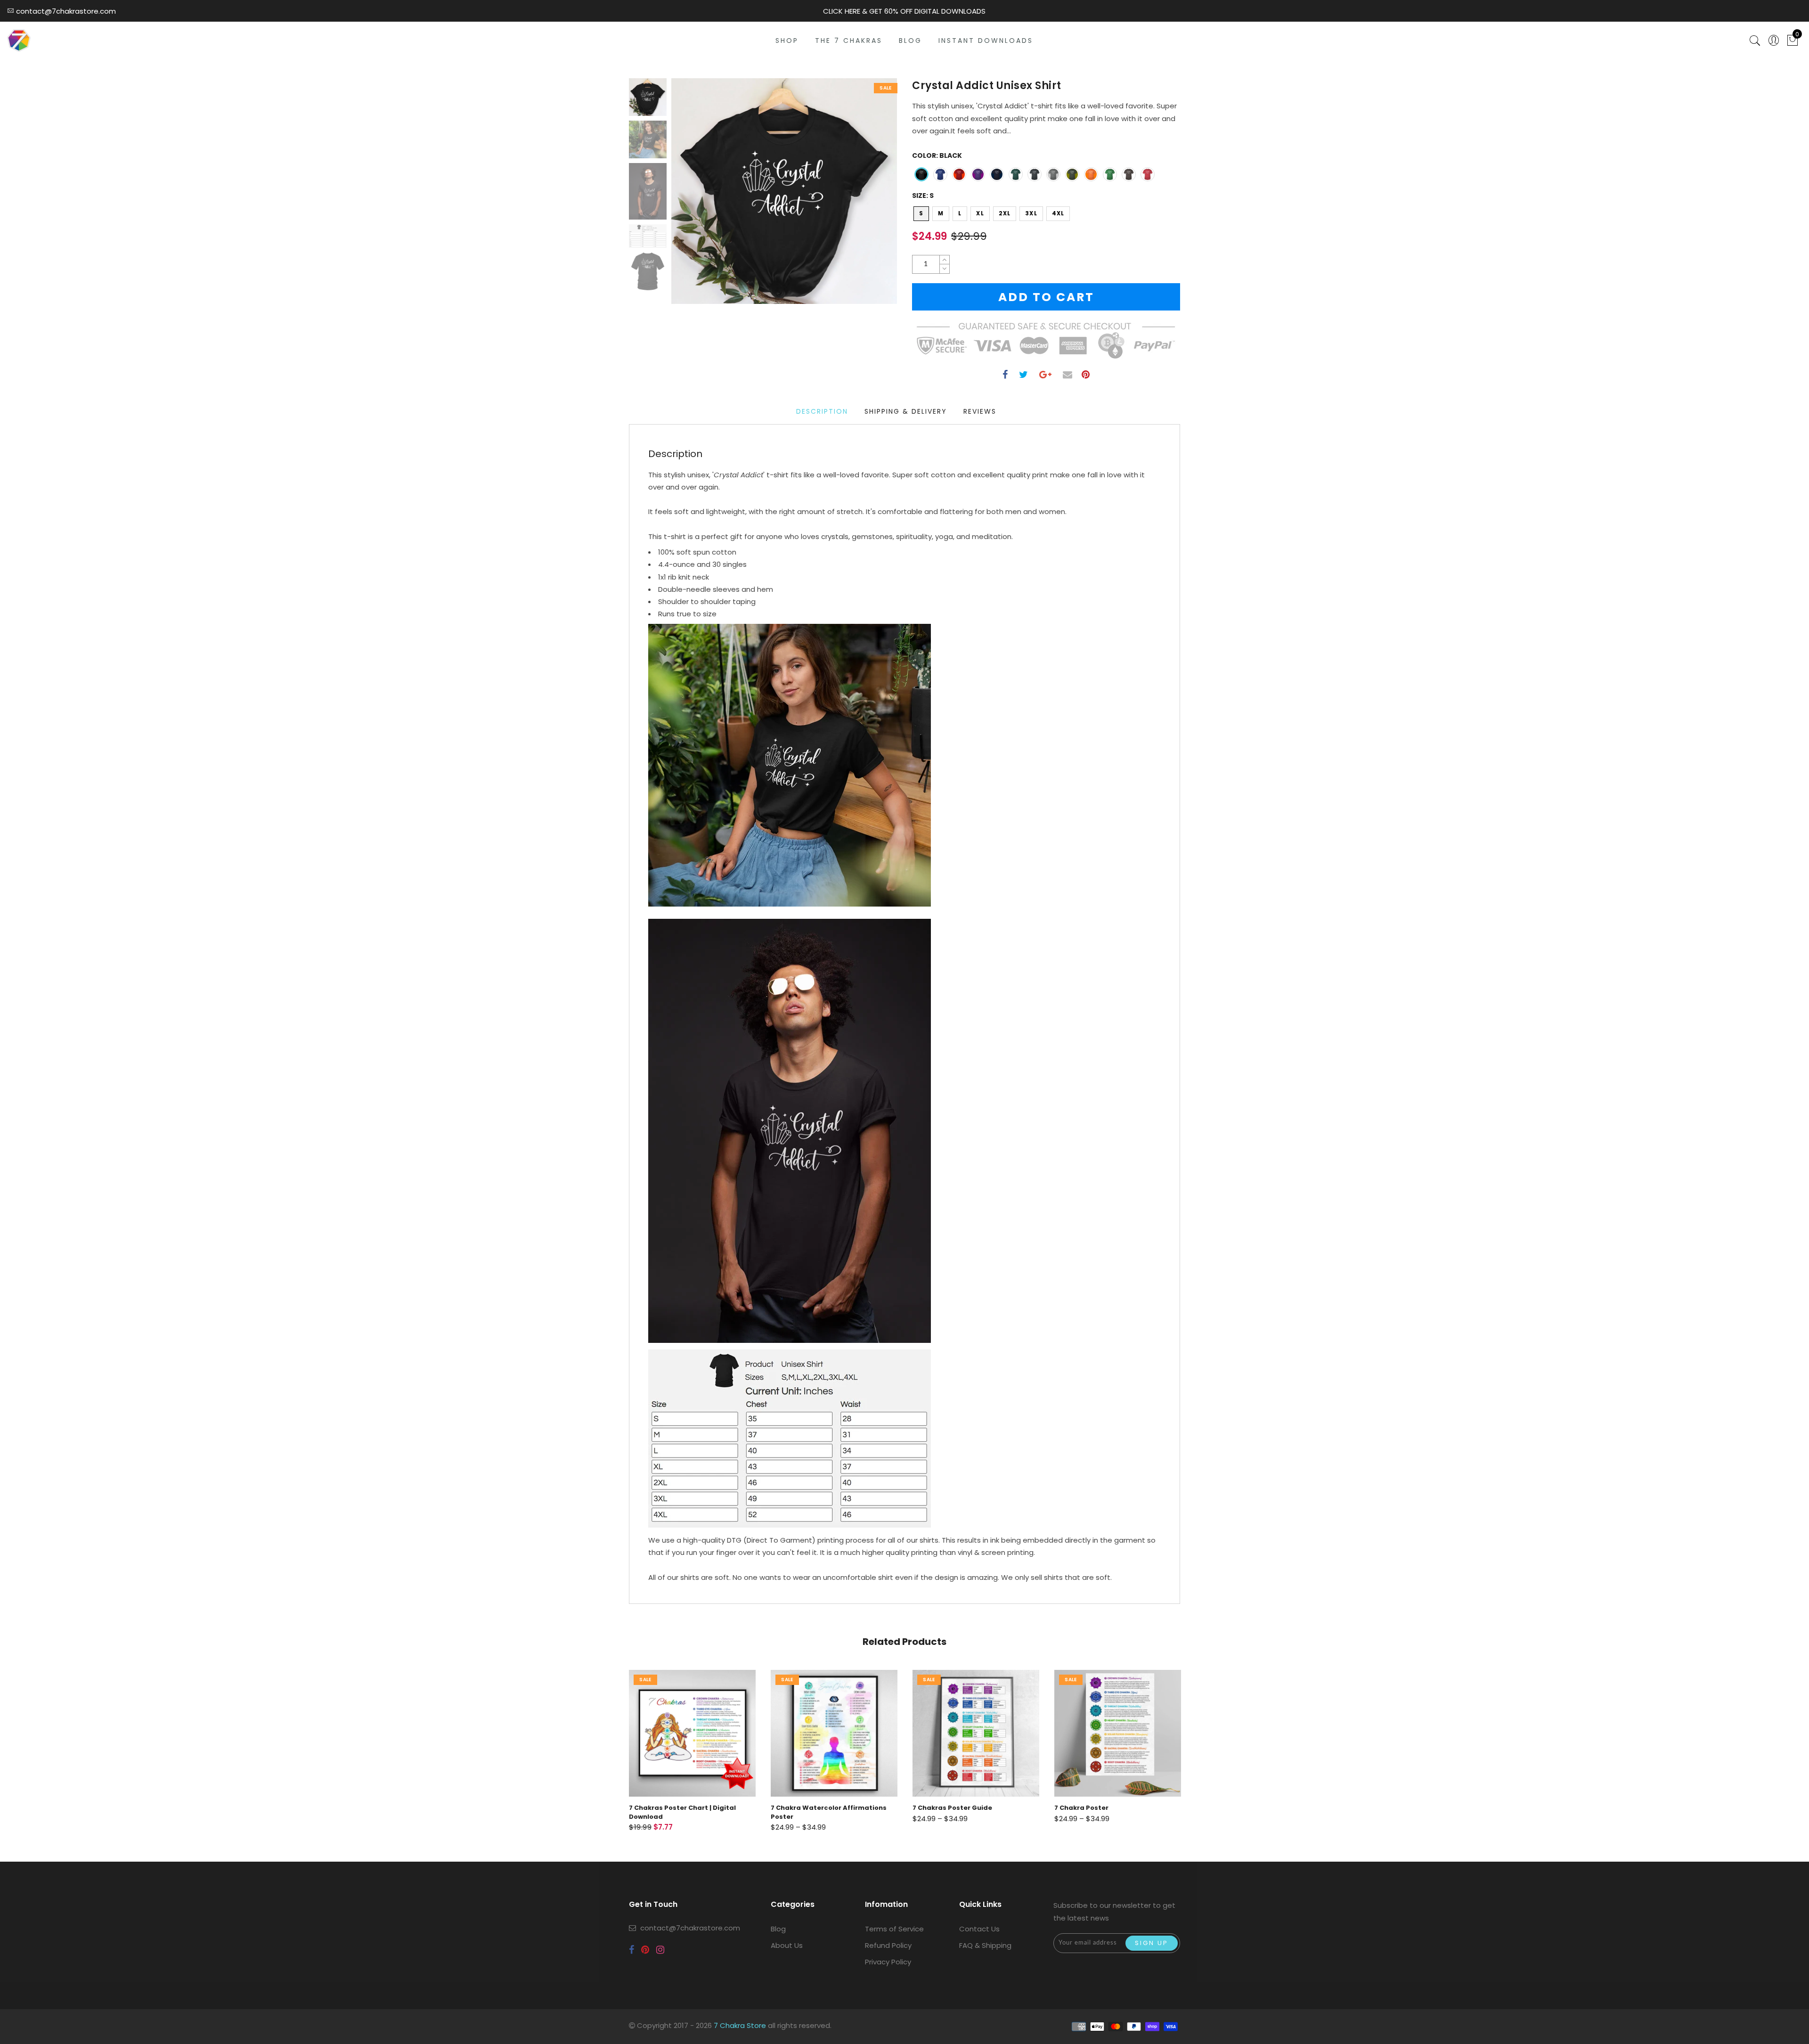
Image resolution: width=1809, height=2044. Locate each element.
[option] (784, 191)
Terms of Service (894, 1929)
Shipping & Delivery (906, 411)
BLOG (910, 41)
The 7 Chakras (849, 41)
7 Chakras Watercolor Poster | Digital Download (1117, 1812)
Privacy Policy (888, 1962)
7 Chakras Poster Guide (811, 1808)
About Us (787, 1945)
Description (822, 411)
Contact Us (979, 1929)
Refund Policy (888, 1945)
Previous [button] (689, 197)
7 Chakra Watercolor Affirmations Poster (687, 1812)
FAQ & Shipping (985, 1945)
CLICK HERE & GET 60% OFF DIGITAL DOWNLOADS (904, 11)
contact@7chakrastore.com (690, 1928)
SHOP (787, 41)
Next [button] (868, 196)
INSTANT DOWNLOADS (986, 41)
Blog (778, 1929)
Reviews (980, 411)
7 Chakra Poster (940, 1808)
